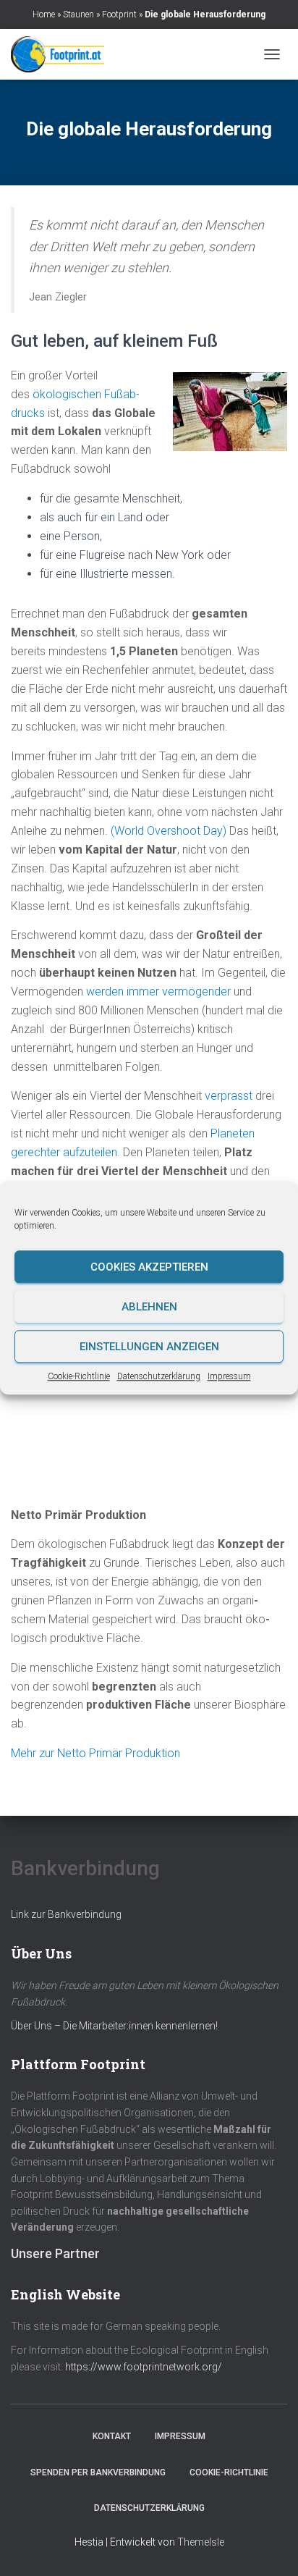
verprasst (229, 1096)
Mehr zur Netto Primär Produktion (95, 1753)
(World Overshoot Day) (170, 831)
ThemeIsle (201, 2542)
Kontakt (112, 2436)
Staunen (78, 14)
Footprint (119, 14)
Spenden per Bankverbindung (98, 2472)
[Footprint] (63, 54)
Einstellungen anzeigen (149, 1347)
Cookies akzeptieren (149, 1267)
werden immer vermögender (158, 992)
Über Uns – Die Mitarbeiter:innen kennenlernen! (114, 2026)
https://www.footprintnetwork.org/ (144, 2367)
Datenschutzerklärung (159, 1376)
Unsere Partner (55, 2253)
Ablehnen (149, 1307)
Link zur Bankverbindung (66, 1914)
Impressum (229, 1376)
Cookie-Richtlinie (79, 1376)
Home (44, 14)
